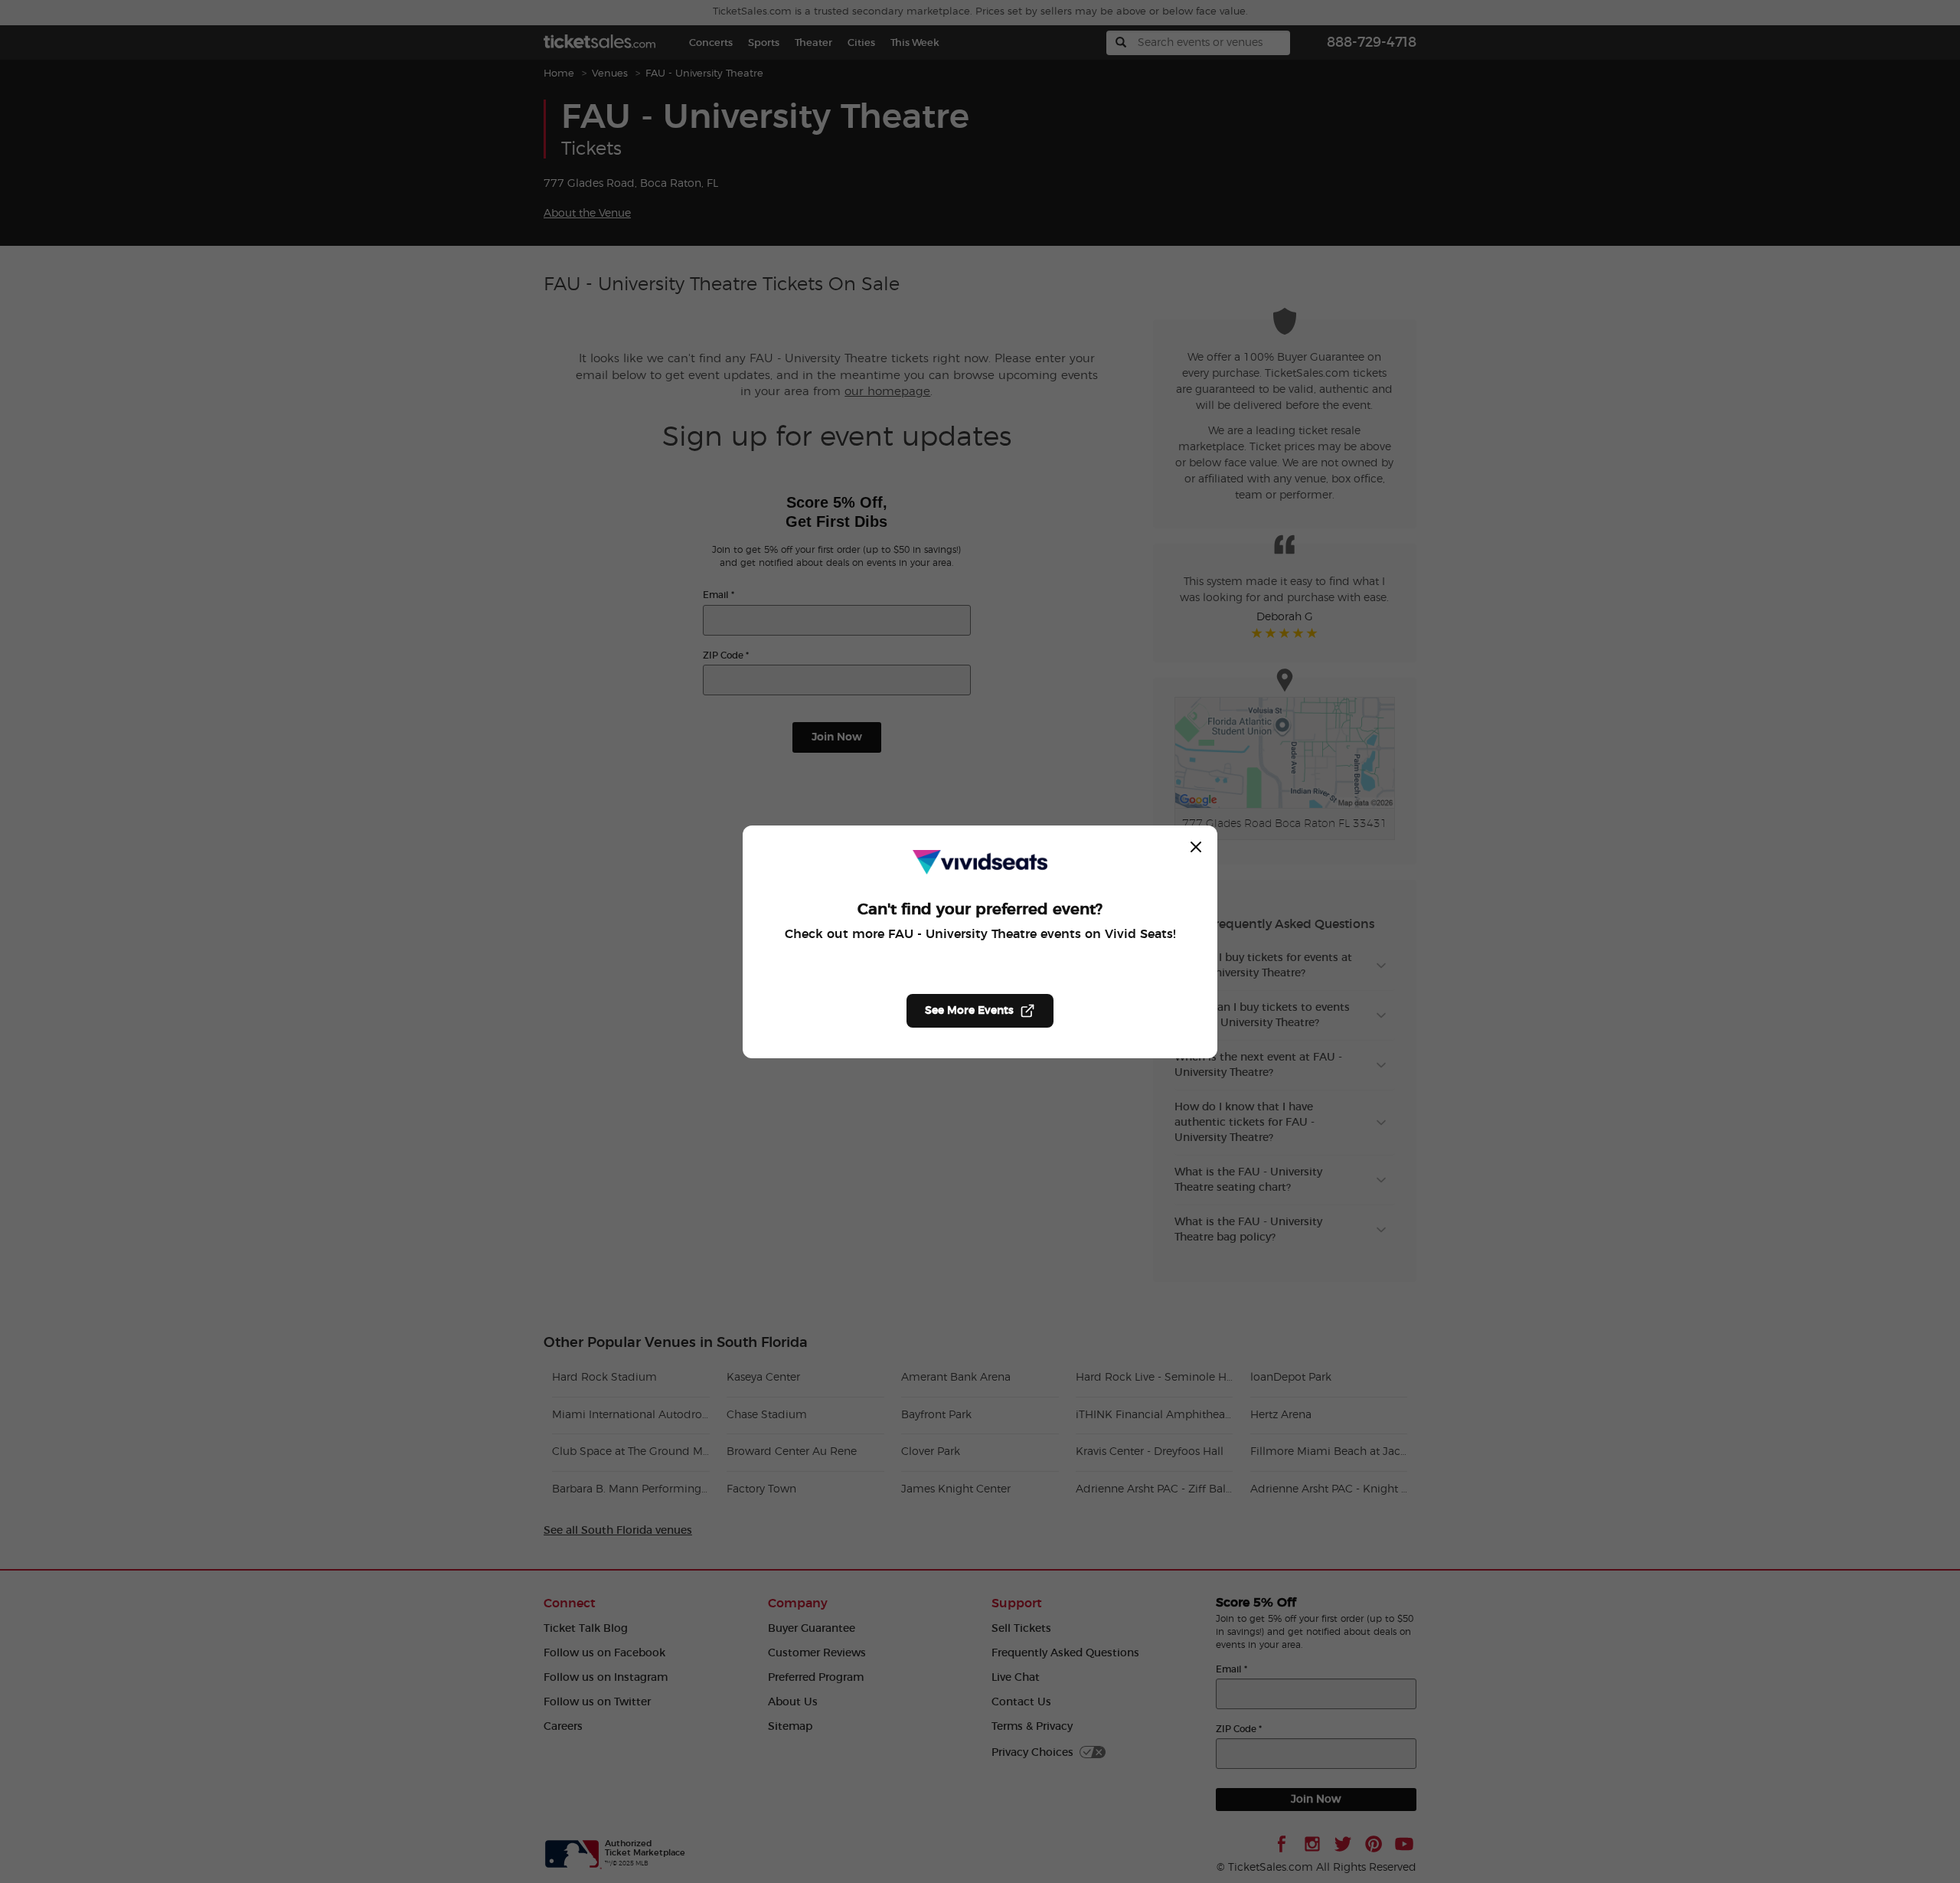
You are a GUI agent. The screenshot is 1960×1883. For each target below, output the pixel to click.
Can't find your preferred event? (980, 910)
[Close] (1196, 847)
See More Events (969, 1011)
